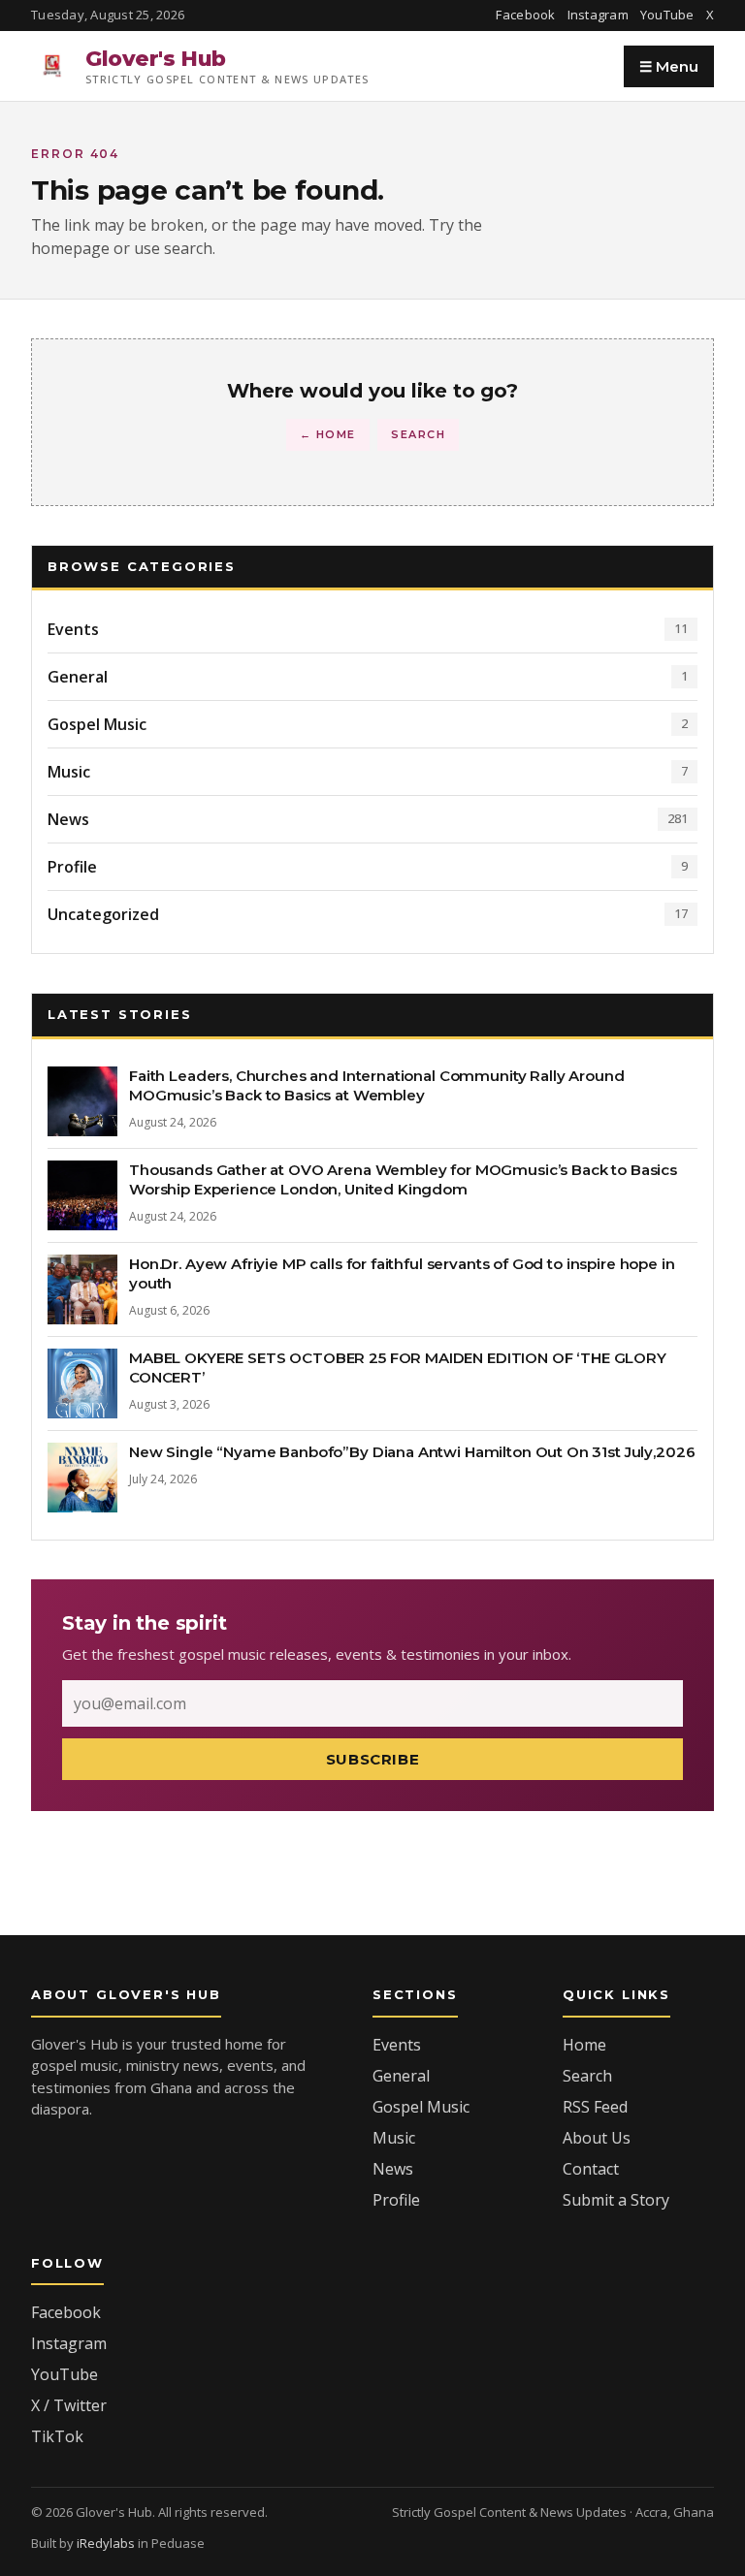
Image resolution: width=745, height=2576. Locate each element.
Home (584, 2045)
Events (397, 2045)
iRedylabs (106, 2543)
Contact (591, 2169)
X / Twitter (69, 2405)
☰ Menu (669, 66)
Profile (396, 2200)
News (393, 2169)
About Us (597, 2138)
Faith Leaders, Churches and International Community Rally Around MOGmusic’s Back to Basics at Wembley (376, 1085)
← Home (328, 434)
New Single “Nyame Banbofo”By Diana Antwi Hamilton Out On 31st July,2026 (412, 1452)
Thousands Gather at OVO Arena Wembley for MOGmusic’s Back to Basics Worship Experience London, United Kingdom (403, 1179)
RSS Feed (595, 2107)
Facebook (525, 15)
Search (418, 434)
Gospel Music (421, 2107)
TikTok (57, 2436)
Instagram (598, 15)
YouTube (667, 15)
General (401, 2076)
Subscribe (372, 1759)
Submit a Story (616, 2200)
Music (394, 2138)
